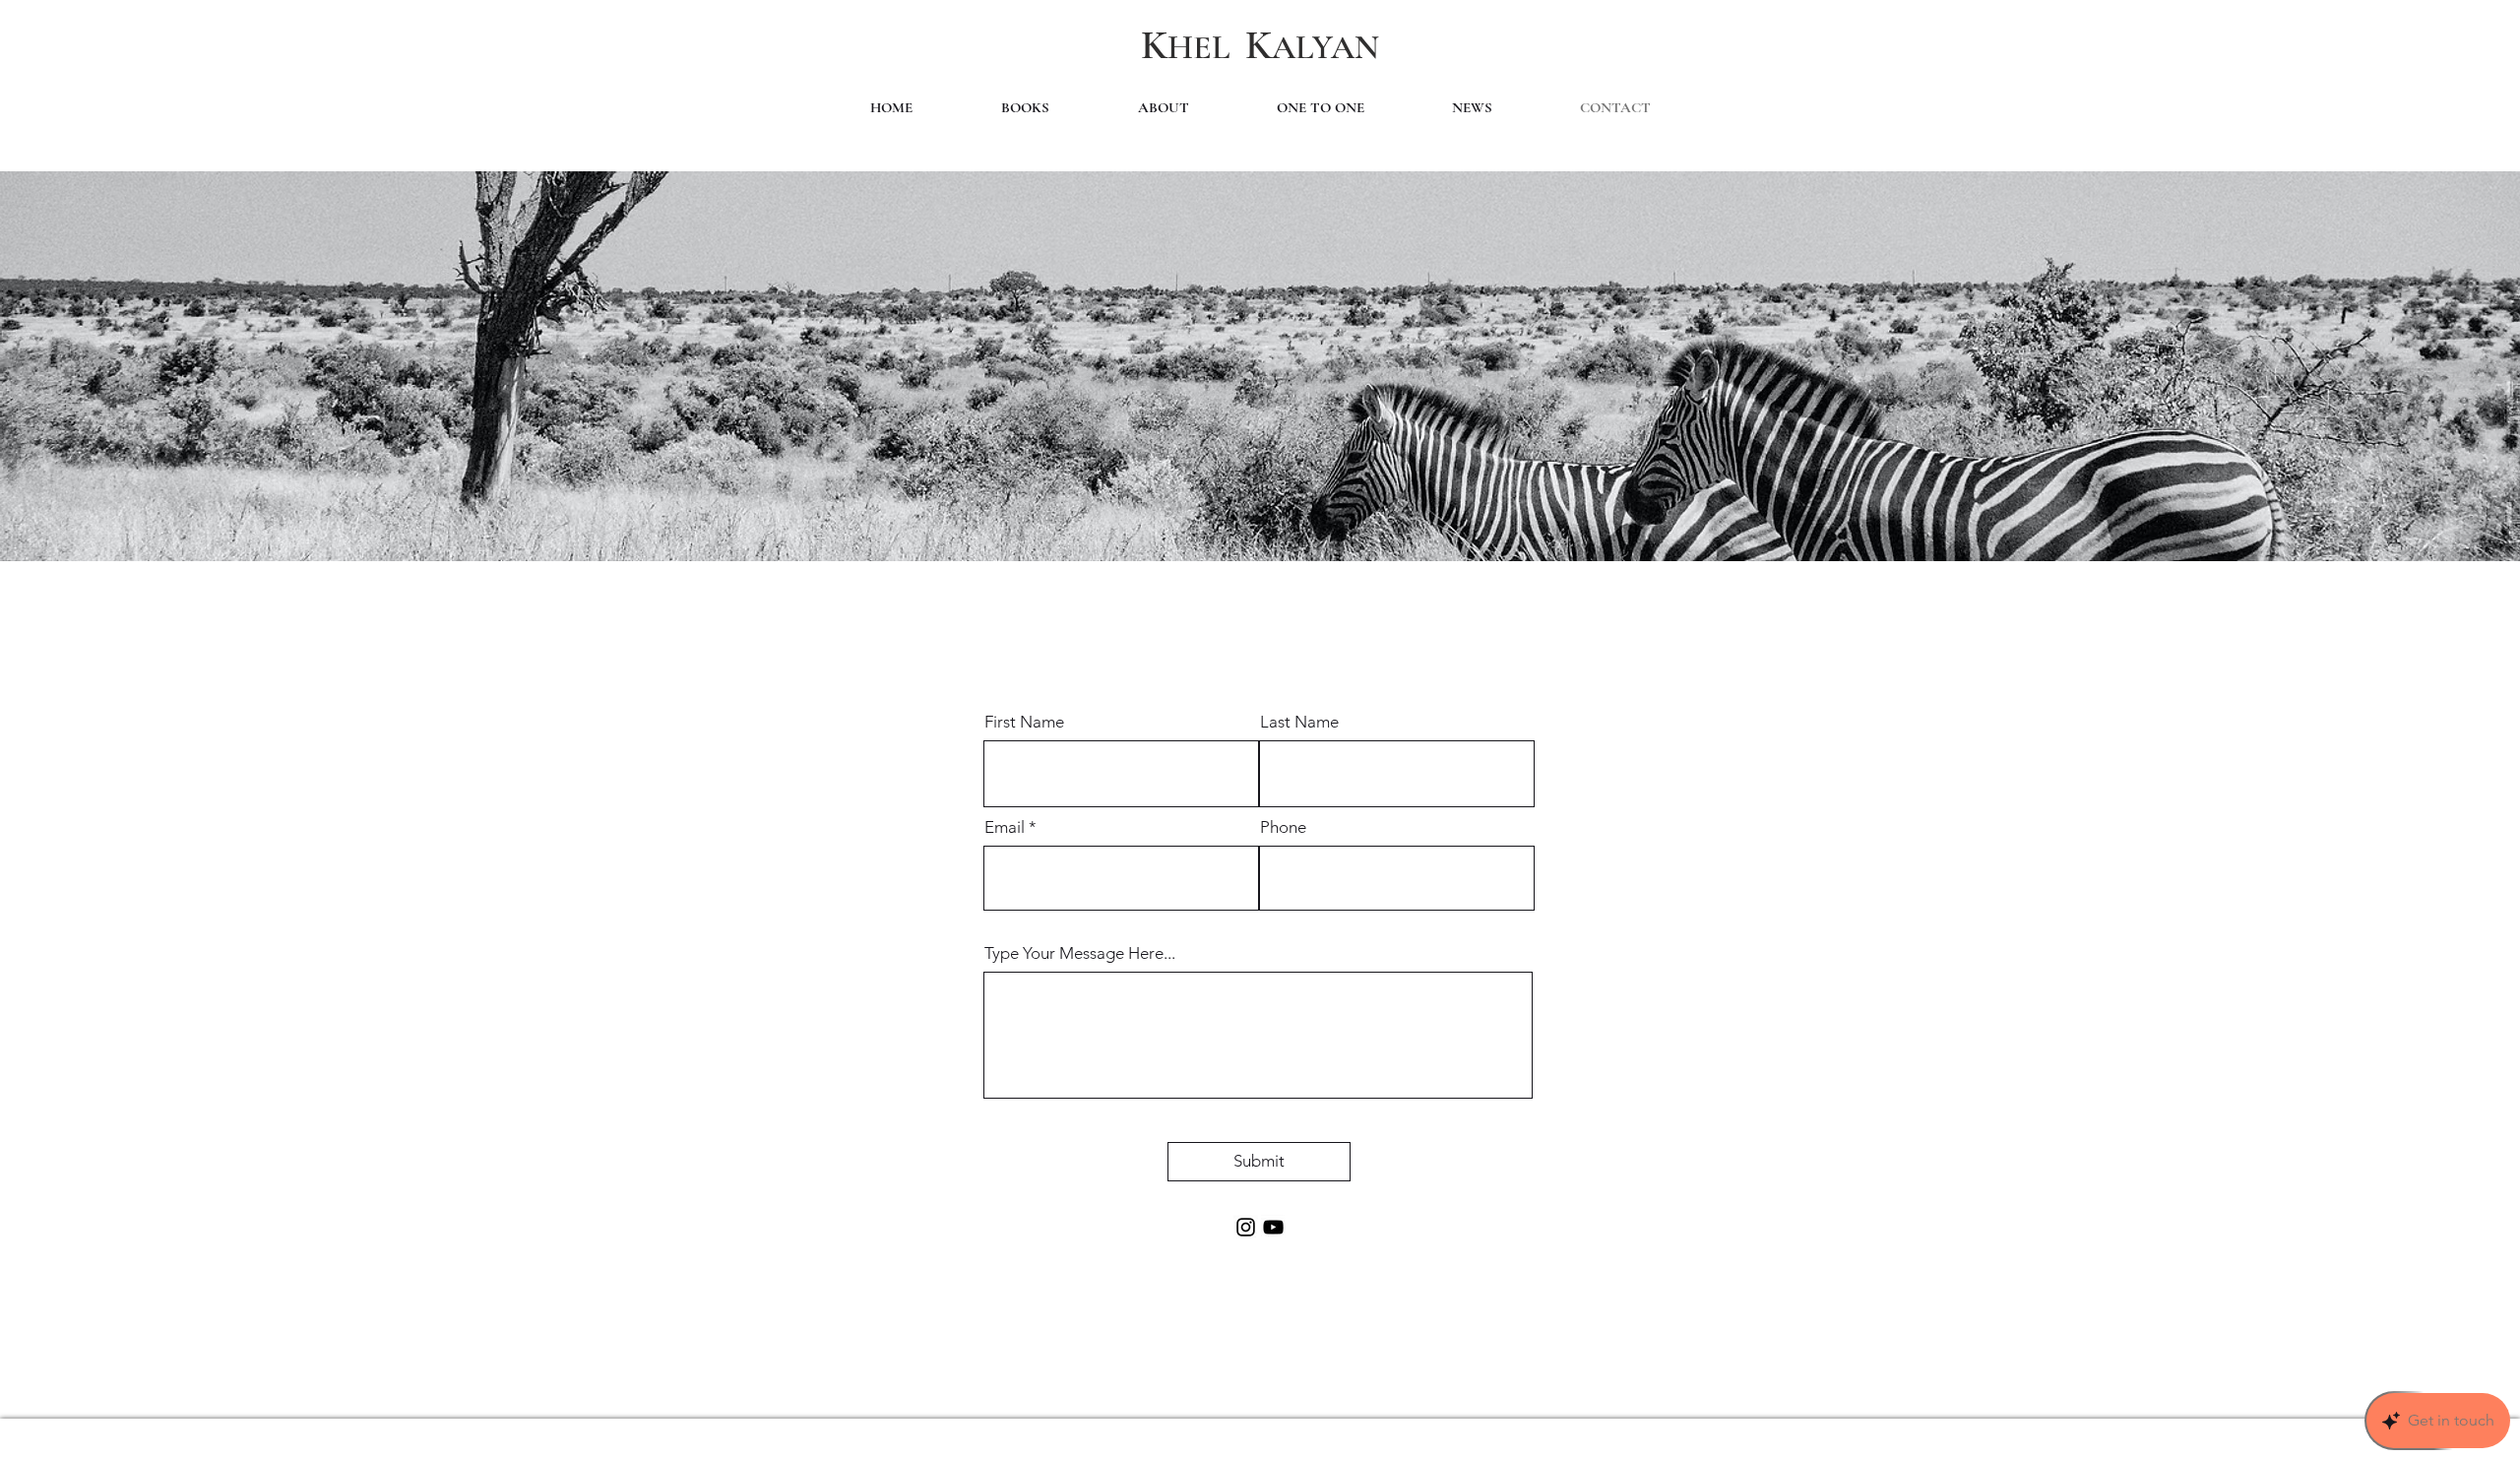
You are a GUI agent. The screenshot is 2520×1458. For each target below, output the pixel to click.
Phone (1283, 827)
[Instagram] (1246, 1227)
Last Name (1299, 722)
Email (1005, 827)
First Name (1024, 722)
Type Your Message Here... (1080, 953)
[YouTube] (1273, 1227)
